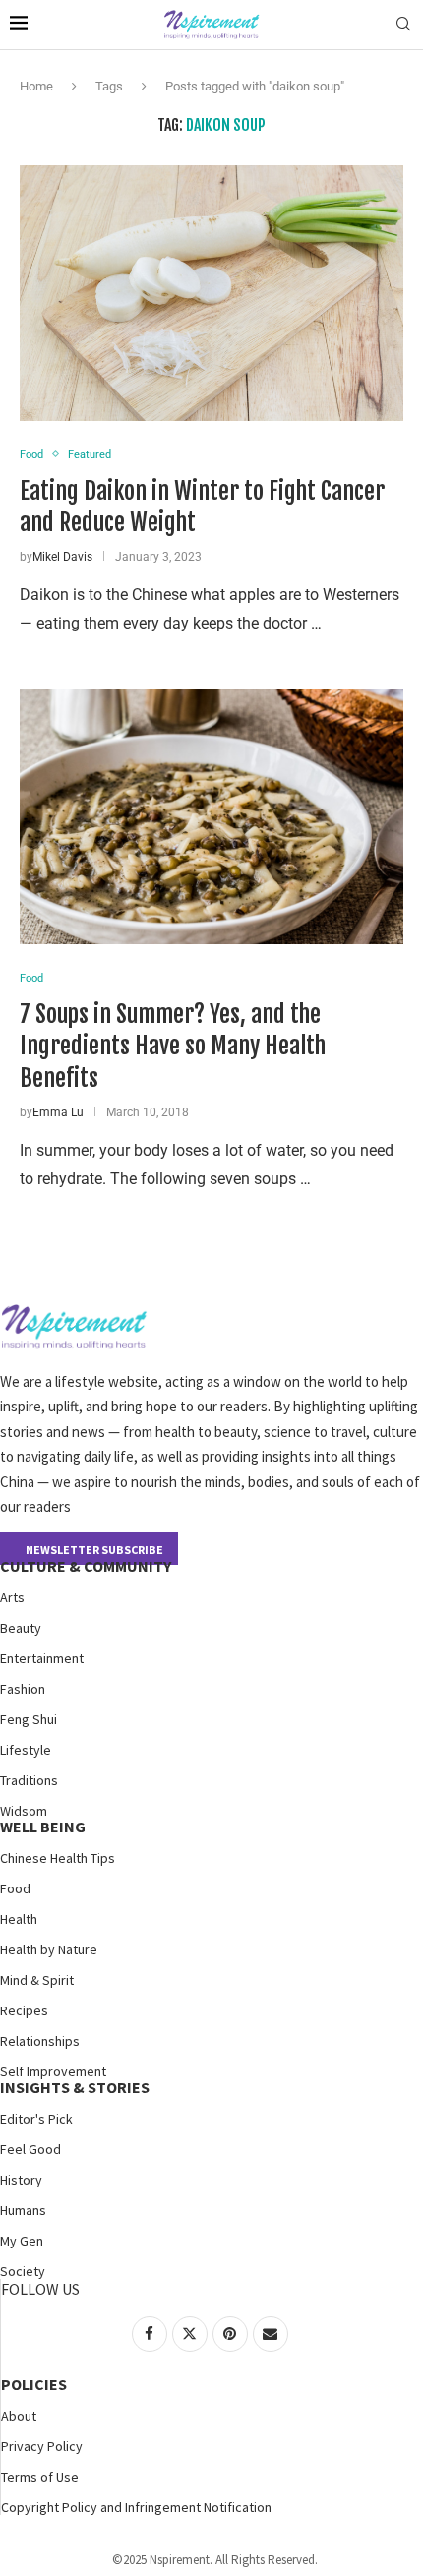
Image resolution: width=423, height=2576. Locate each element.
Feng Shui (29, 1719)
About (19, 2416)
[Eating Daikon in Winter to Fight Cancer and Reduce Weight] (211, 293)
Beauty (21, 1628)
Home (36, 86)
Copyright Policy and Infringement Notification (136, 2507)
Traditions (29, 1780)
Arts (12, 1597)
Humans (23, 2210)
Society (23, 2271)
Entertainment (42, 1658)
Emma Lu (58, 1112)
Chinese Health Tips (58, 1858)
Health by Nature (49, 1949)
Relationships (40, 2041)
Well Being (43, 1827)
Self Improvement (53, 2071)
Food (15, 1888)
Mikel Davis (62, 557)
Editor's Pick (36, 2119)
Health (19, 1919)
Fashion (23, 1689)
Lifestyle (26, 1750)
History (21, 2180)
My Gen (22, 2241)
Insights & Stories (75, 2087)
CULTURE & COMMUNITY (86, 1566)
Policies (34, 2384)
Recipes (24, 2010)
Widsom (24, 1811)
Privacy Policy (42, 2446)
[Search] (403, 25)
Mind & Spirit (37, 1980)
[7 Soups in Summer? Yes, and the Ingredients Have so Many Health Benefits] (211, 816)
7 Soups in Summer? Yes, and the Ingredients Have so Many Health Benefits (173, 1046)
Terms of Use (40, 2477)
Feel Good (30, 2149)
